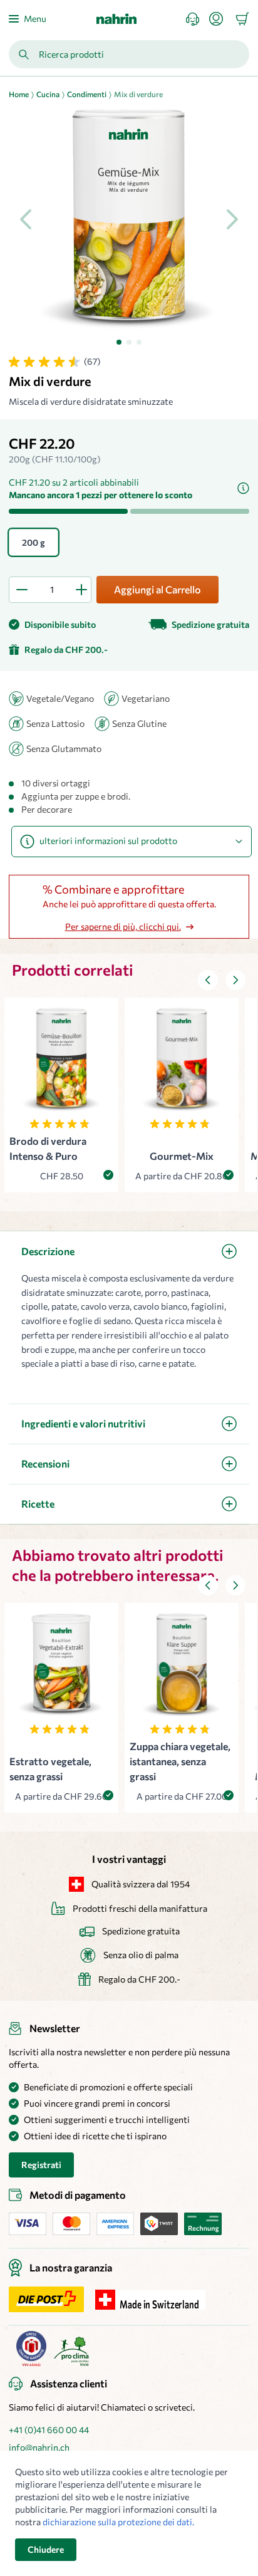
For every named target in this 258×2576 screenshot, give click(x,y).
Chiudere (46, 2549)
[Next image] (232, 219)
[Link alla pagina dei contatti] (198, 19)
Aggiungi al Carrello (157, 589)
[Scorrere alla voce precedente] (208, 980)
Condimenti (87, 94)
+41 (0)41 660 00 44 (49, 2430)
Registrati (41, 2165)
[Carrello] (242, 19)
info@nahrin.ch (39, 2447)
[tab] (119, 342)
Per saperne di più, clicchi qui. (123, 926)
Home (19, 94)
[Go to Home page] (116, 19)
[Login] (221, 19)
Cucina (48, 94)
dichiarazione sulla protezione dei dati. (118, 2522)
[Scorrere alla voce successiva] (235, 980)
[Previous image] (26, 219)
